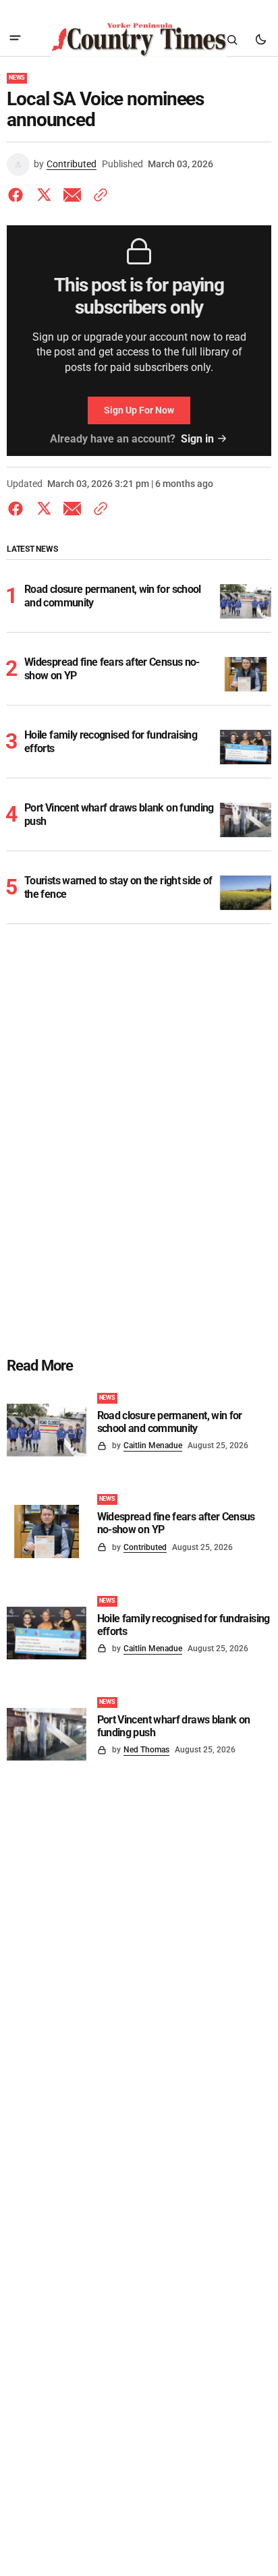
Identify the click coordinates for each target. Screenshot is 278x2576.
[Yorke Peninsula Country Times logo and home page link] (139, 40)
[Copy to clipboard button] (98, 195)
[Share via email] (72, 195)
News (17, 78)
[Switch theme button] (260, 40)
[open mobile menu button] (15, 39)
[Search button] (232, 40)
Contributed (72, 164)
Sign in (197, 439)
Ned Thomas (146, 1750)
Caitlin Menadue (153, 1446)
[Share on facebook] (18, 195)
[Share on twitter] (44, 195)
